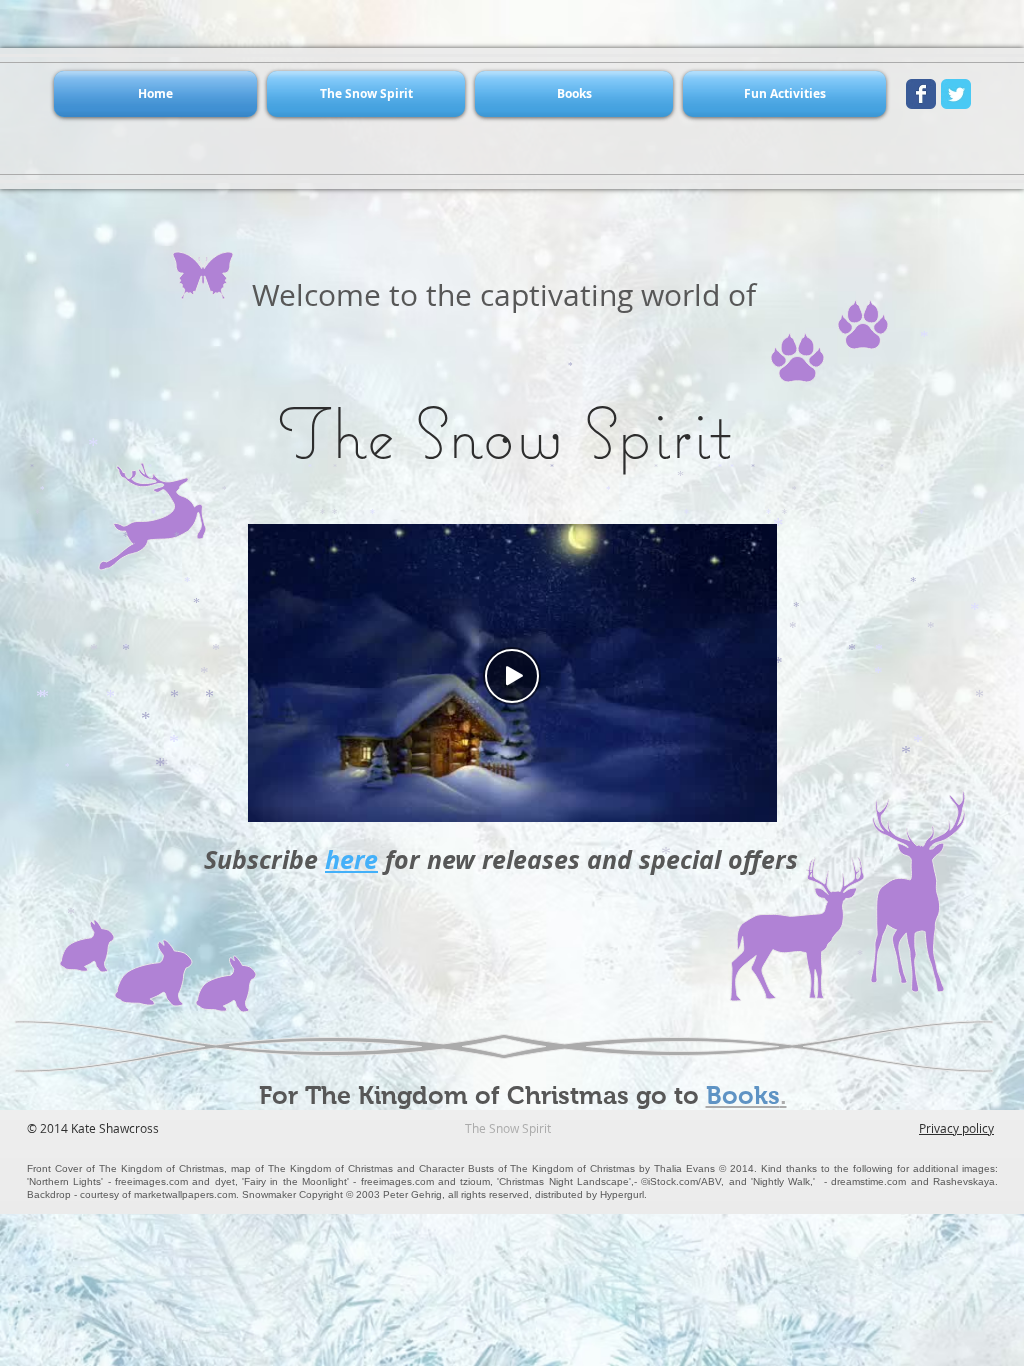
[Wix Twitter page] (956, 94)
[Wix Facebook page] (921, 94)
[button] (366, 94)
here (351, 859)
